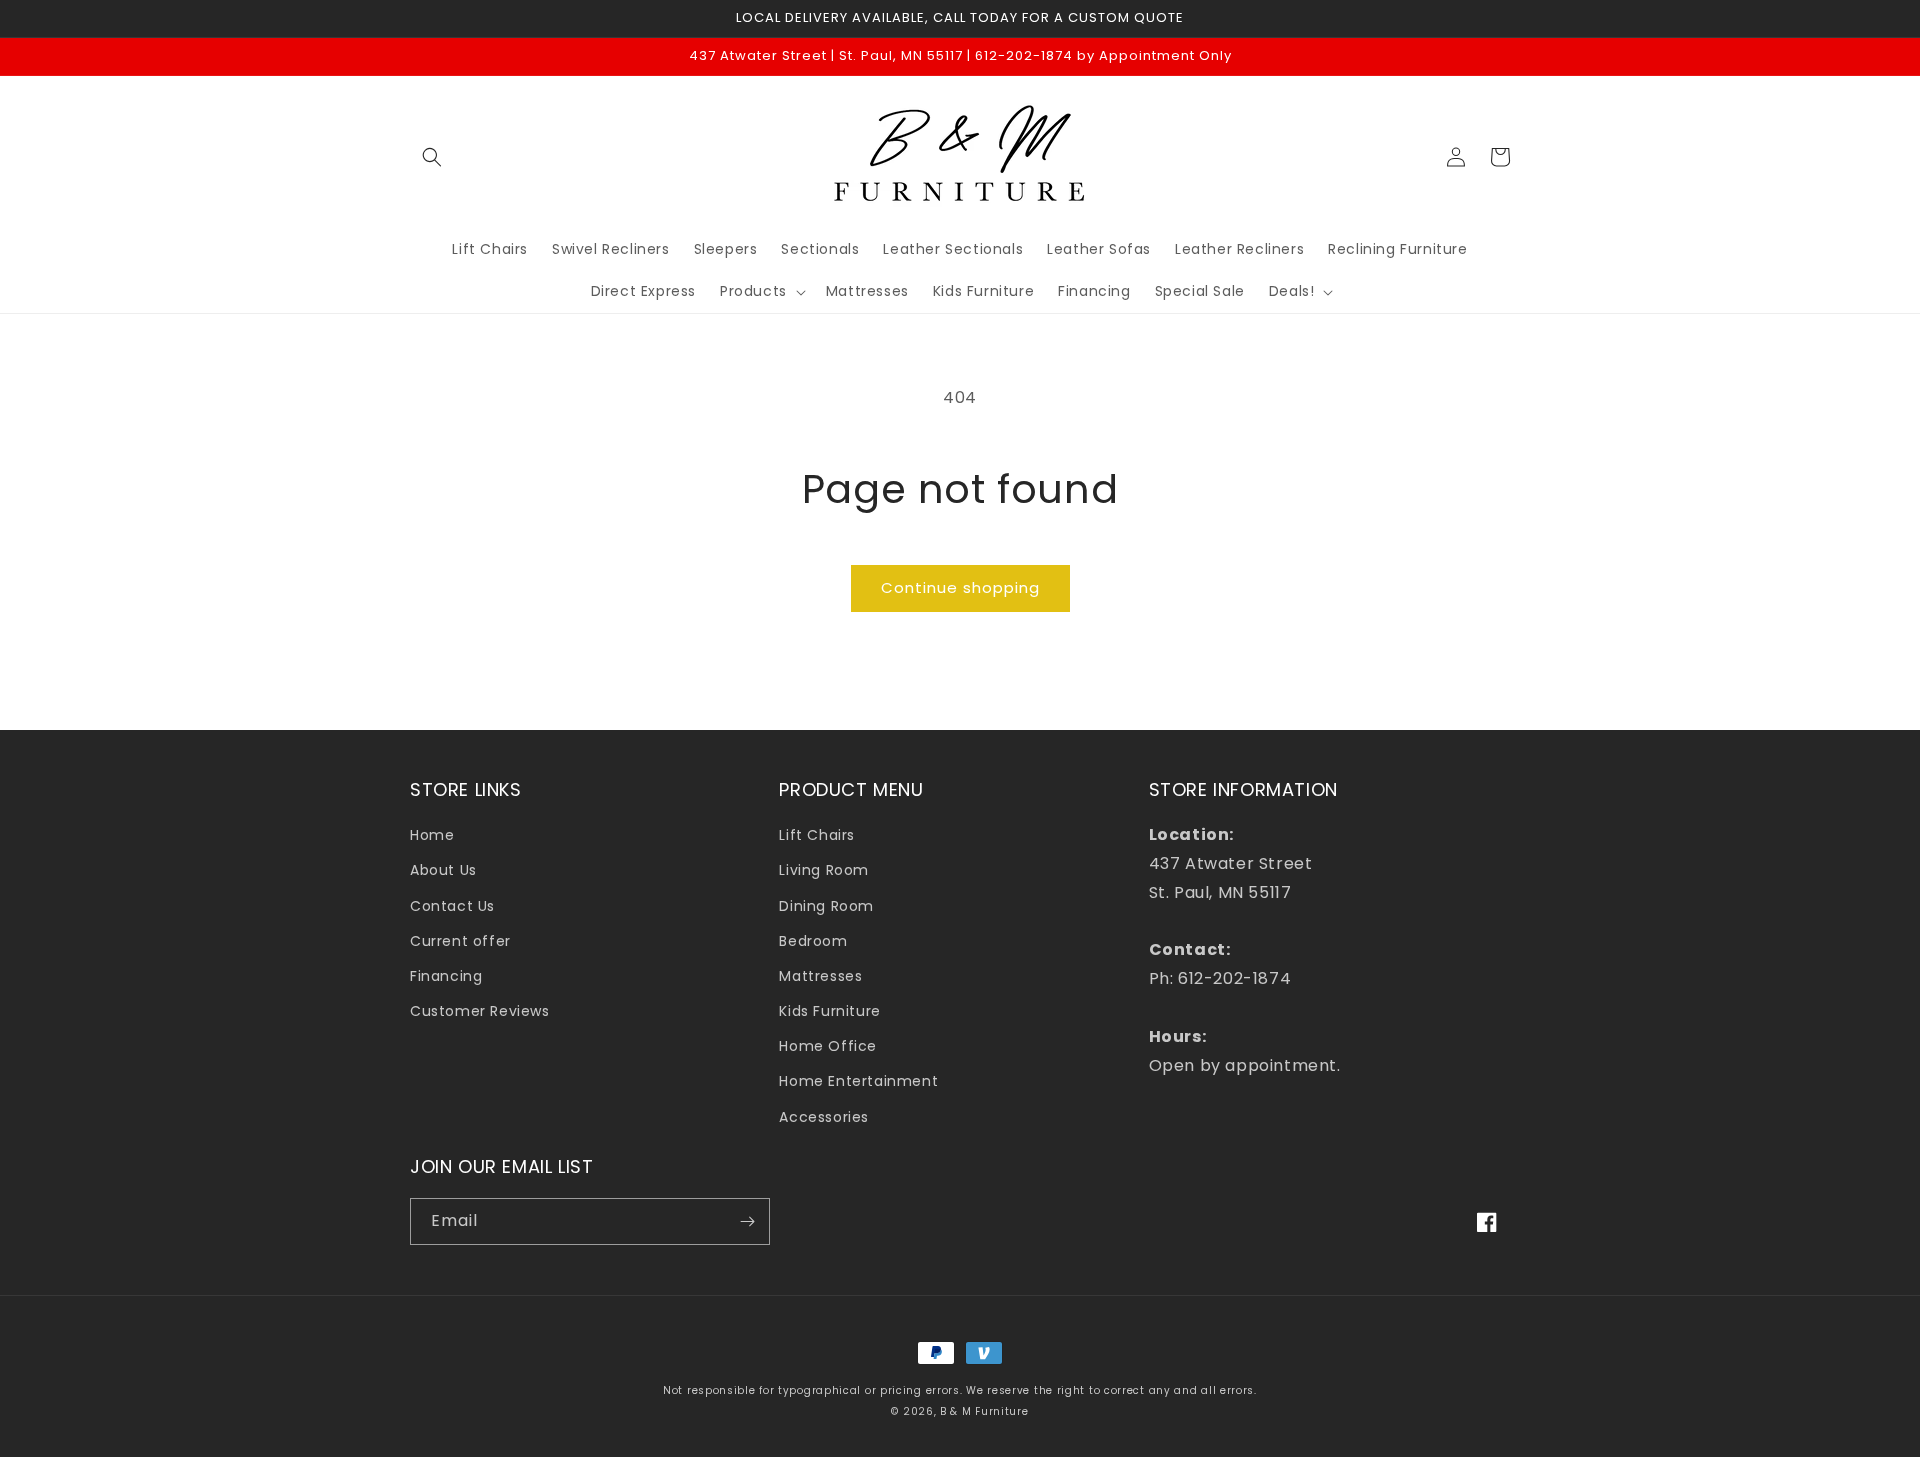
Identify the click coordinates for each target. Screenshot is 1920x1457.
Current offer (460, 941)
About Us (443, 870)
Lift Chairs (817, 835)
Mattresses (820, 976)
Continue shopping (960, 587)
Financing (446, 976)
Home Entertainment (858, 1081)
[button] (432, 157)
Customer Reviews (480, 1011)
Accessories (824, 1117)
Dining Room (826, 906)
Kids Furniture (829, 1011)
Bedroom (813, 941)
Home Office (828, 1046)
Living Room (824, 870)
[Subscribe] (747, 1221)
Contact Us (452, 906)
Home (432, 835)
